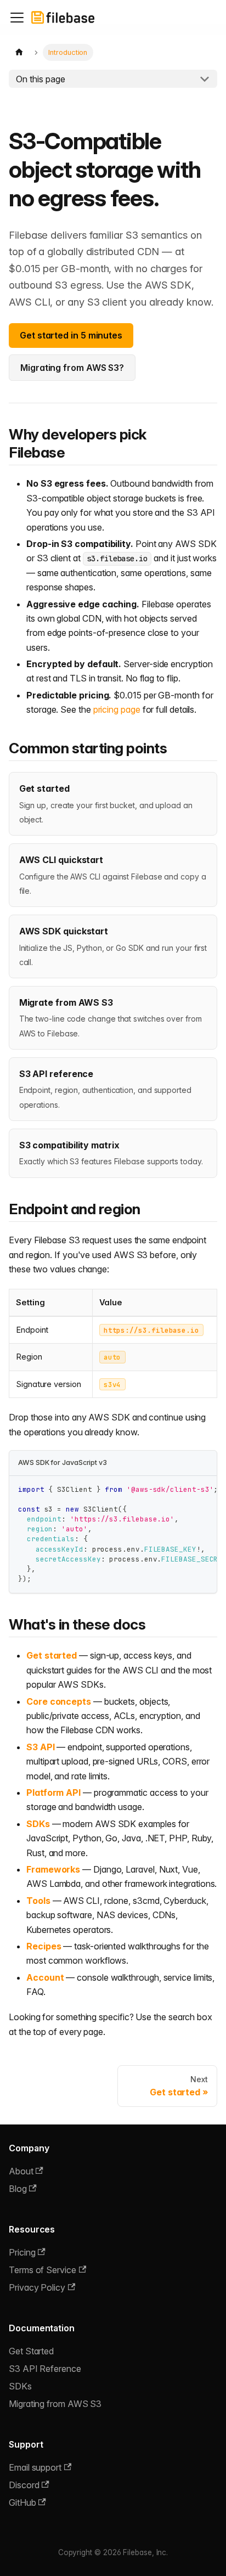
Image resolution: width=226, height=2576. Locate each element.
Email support (35, 2467)
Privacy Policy (37, 2287)
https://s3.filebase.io (151, 1330)
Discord (24, 2485)
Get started (52, 1655)
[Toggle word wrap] (183, 1490)
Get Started (31, 2351)
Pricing (22, 2252)
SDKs (38, 1824)
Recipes (44, 1946)
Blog (18, 2189)
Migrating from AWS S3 (55, 2404)
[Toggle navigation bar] (17, 18)
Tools (38, 1901)
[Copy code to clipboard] (203, 1490)
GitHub (22, 2502)
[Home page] (19, 52)
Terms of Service (43, 2270)
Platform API (53, 1793)
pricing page (117, 709)
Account (45, 1977)
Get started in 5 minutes (71, 335)
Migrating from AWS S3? (72, 368)
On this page (41, 79)
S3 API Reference (45, 2369)
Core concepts (59, 1701)
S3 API (41, 1747)
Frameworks (53, 1869)
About (21, 2171)
